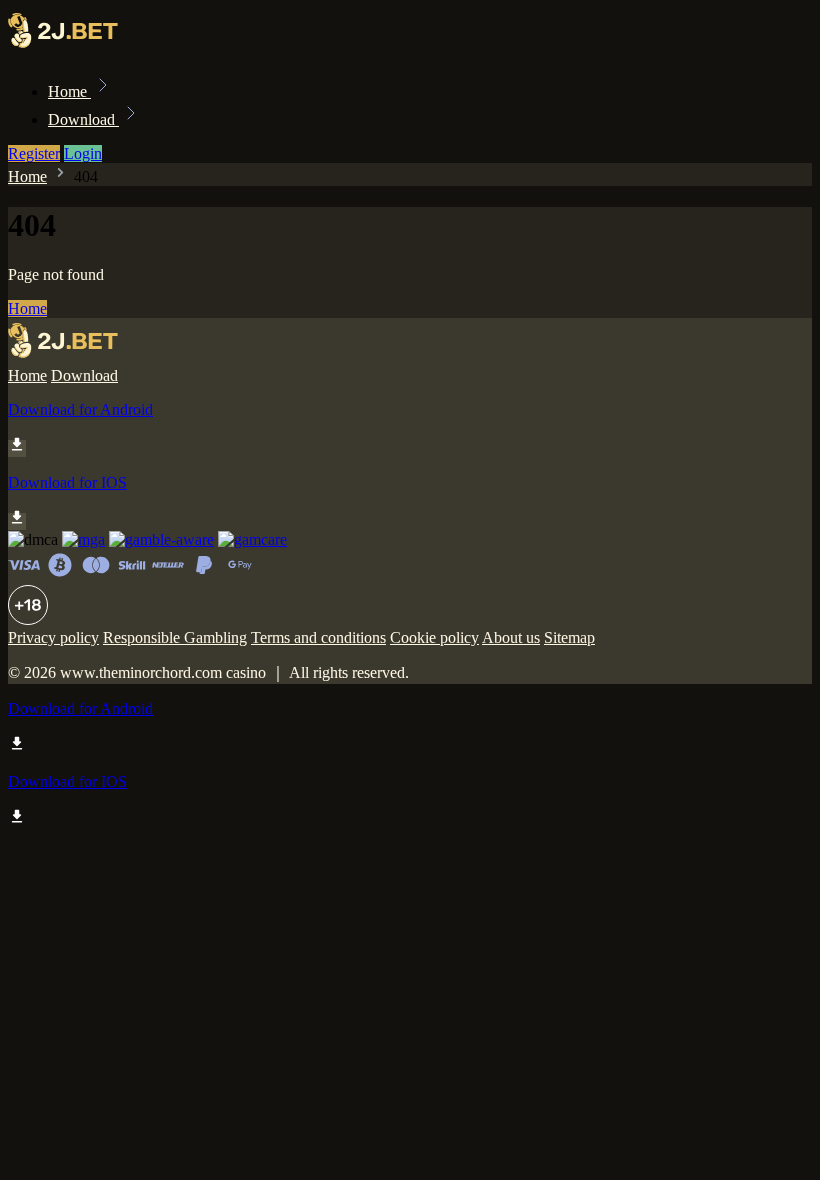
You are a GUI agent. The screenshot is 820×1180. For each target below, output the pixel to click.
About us (511, 637)
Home (69, 91)
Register (34, 153)
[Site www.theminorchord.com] (76, 47)
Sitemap (569, 637)
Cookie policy (434, 637)
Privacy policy (53, 637)
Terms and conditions (318, 637)
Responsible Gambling (175, 637)
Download (83, 119)
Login (83, 153)
